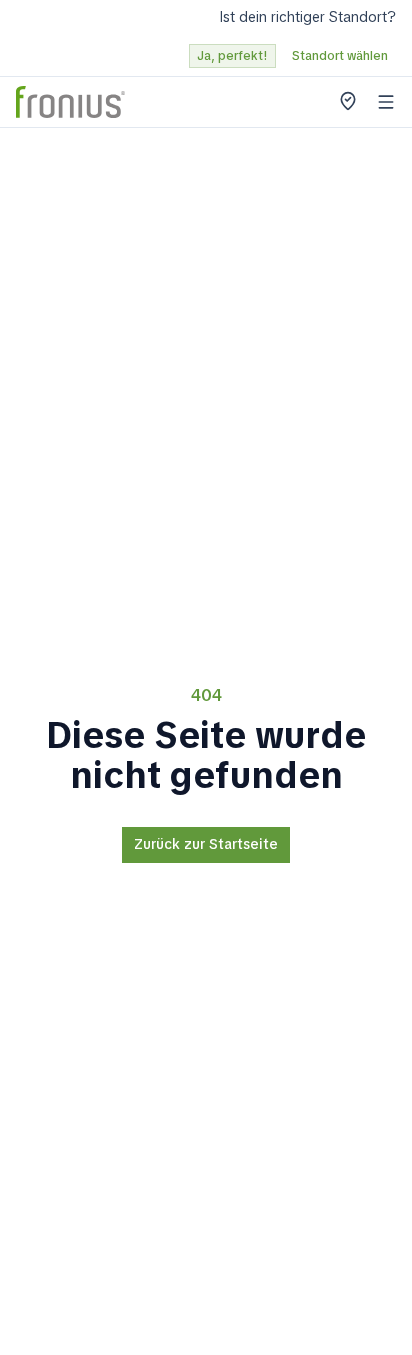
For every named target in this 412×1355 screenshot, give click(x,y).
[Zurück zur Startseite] (70, 102)
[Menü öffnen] (386, 102)
